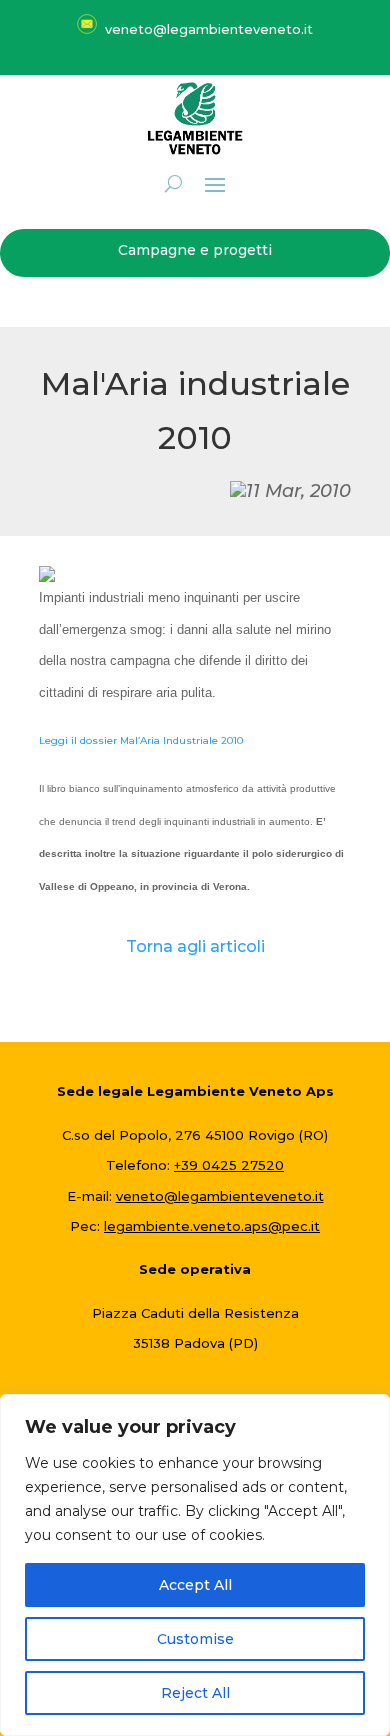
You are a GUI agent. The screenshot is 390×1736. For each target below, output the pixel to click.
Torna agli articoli (195, 946)
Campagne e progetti (195, 250)
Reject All (195, 1693)
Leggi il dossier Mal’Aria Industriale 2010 (141, 740)
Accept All (195, 1585)
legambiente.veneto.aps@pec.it (212, 1226)
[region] (195, 1565)
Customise (195, 1639)
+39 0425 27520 (229, 1165)
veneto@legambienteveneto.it (220, 1196)
